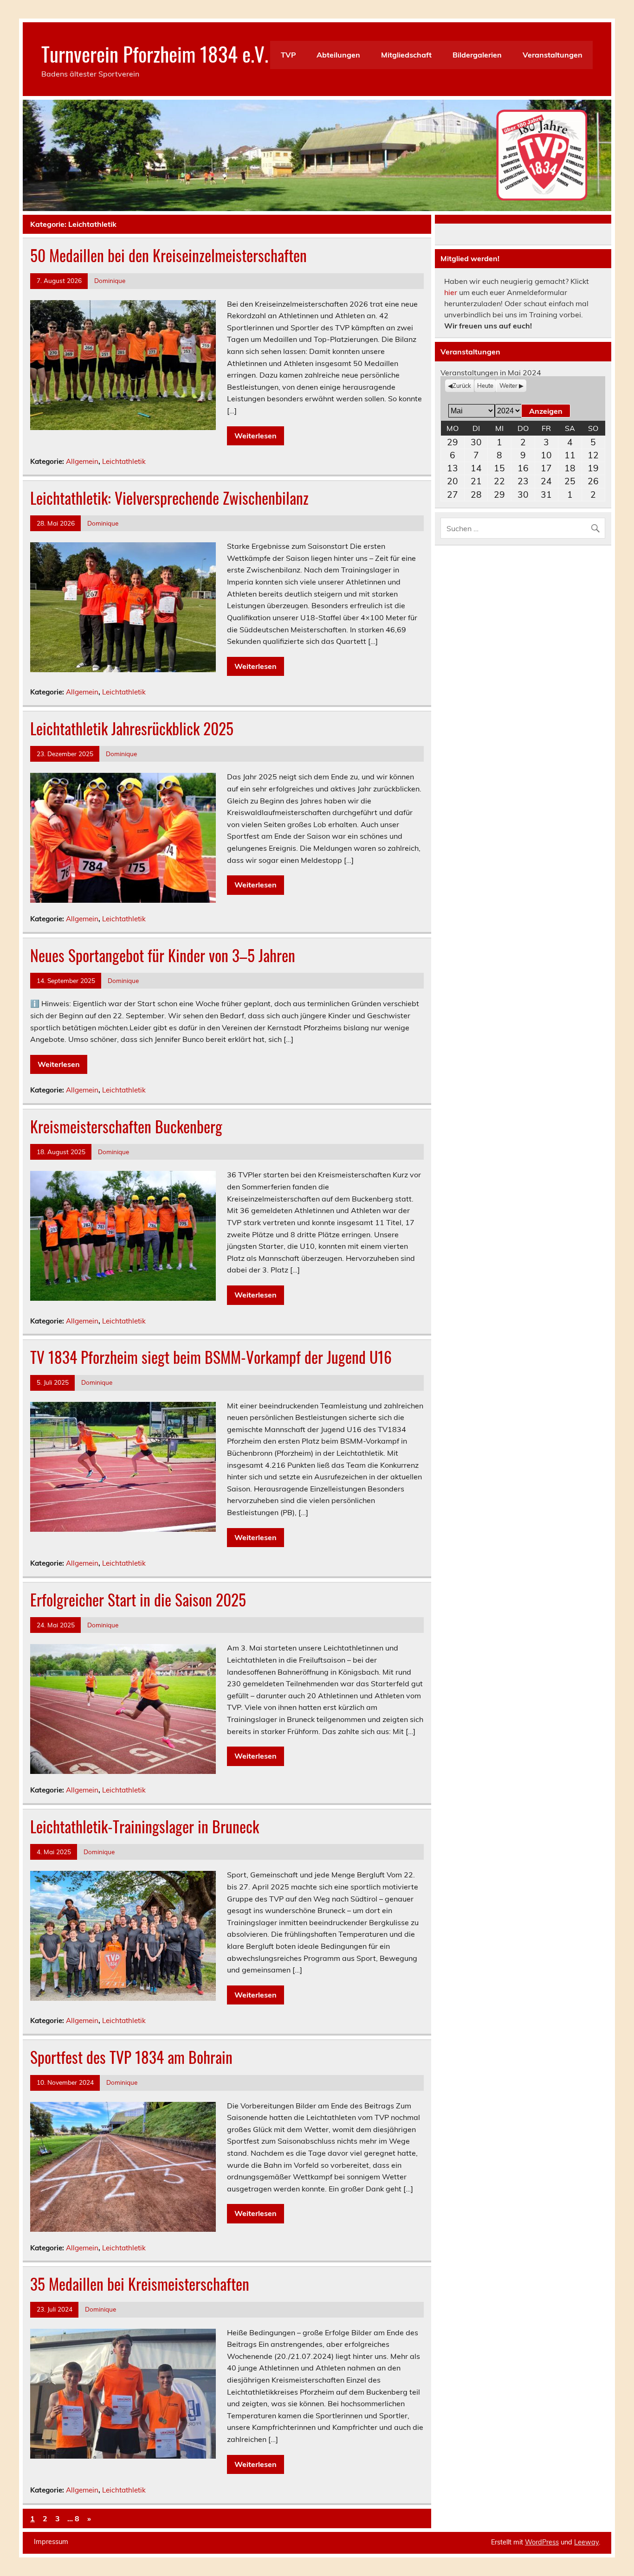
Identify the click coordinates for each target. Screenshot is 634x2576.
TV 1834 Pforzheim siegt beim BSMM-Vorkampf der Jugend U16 (211, 1357)
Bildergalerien (477, 55)
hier (451, 292)
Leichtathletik (124, 461)
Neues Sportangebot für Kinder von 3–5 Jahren (163, 955)
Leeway (586, 2542)
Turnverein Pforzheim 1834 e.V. (155, 53)
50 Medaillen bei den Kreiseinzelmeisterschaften (168, 255)
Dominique (110, 280)
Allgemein (82, 461)
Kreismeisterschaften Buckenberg (126, 1126)
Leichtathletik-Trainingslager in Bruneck (145, 1826)
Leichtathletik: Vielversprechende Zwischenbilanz (169, 498)
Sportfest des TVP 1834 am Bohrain (131, 2057)
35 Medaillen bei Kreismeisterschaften (140, 2284)
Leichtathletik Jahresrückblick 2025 (132, 728)
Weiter (508, 385)
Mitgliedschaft (406, 55)
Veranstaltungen (553, 55)
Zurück (462, 385)
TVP (288, 55)
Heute (485, 385)
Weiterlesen (256, 436)
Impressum (51, 2542)
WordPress (542, 2542)
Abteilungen (338, 55)
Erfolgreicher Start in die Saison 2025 (138, 1600)
